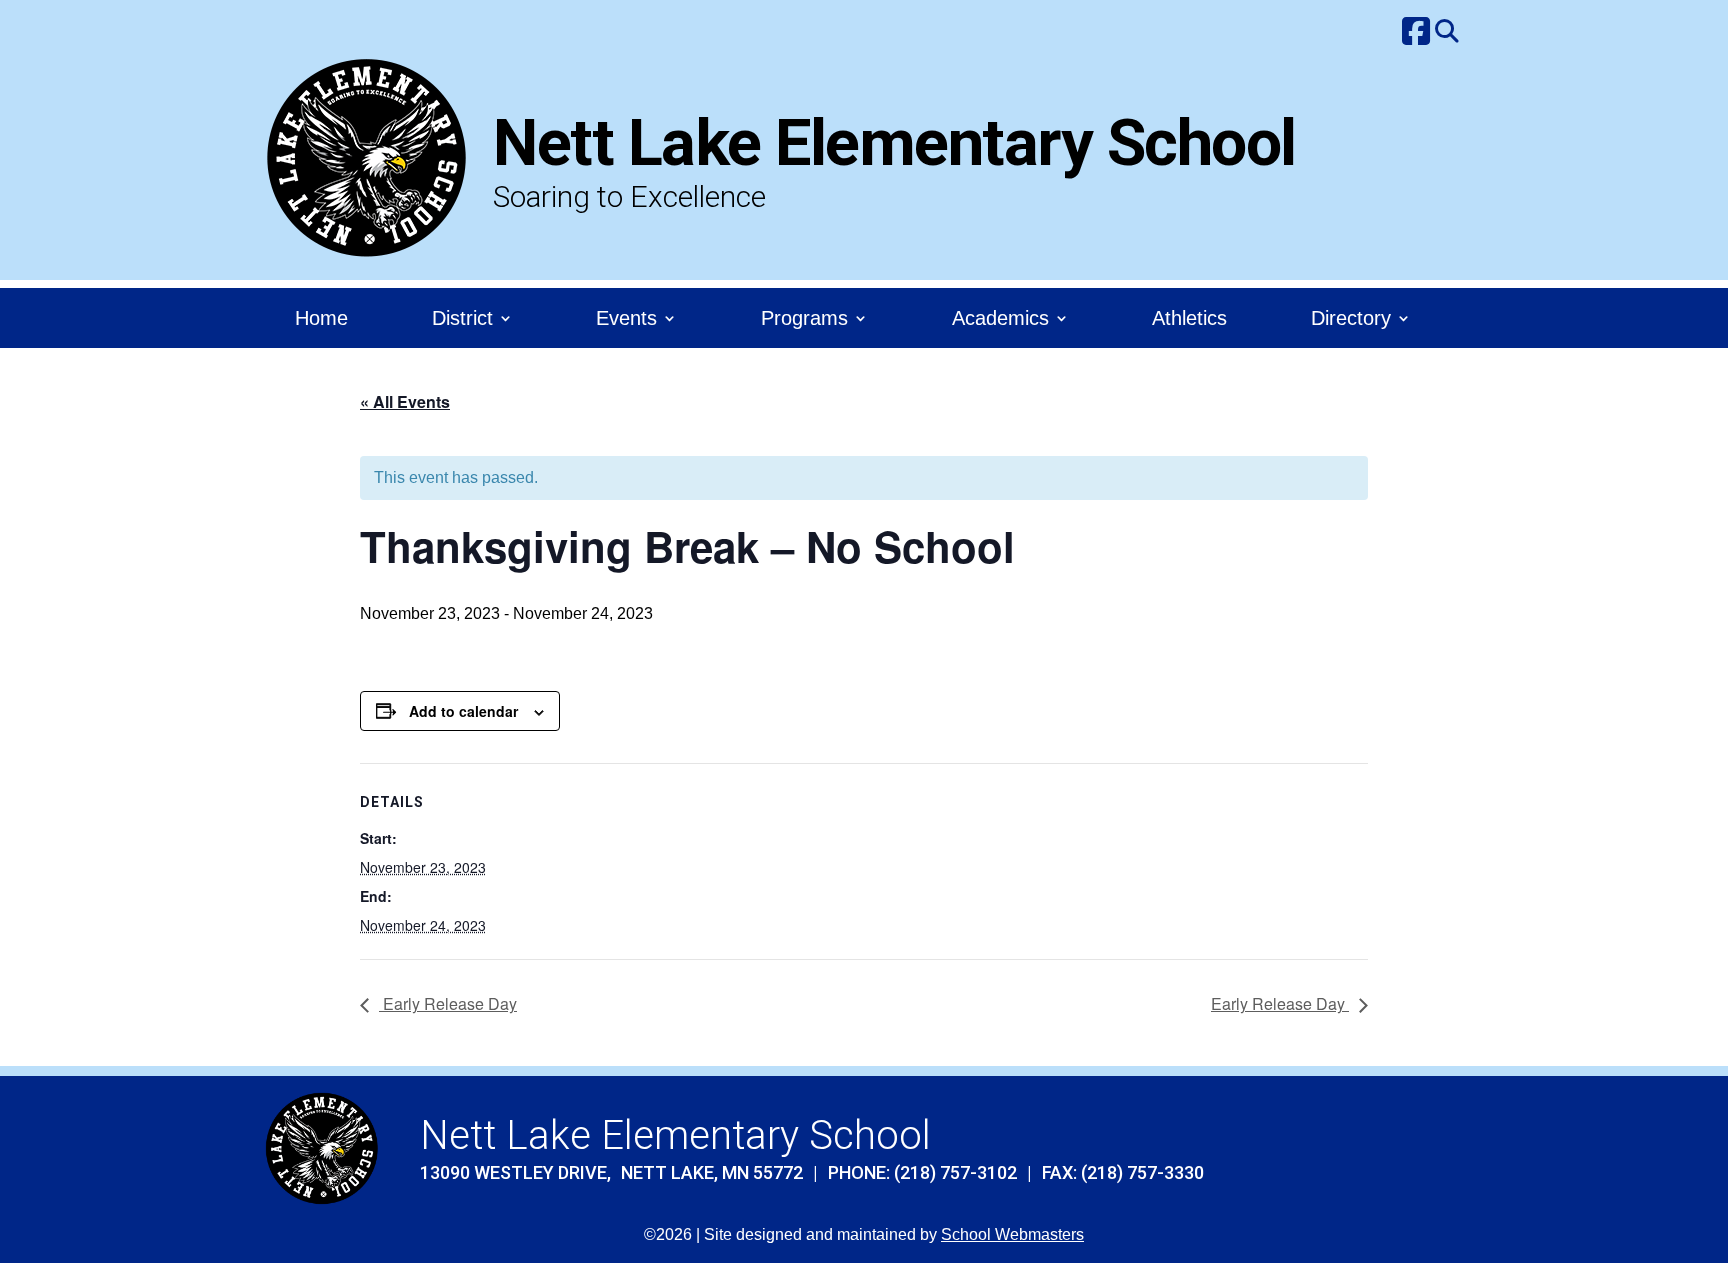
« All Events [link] (405, 401)
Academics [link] (1000, 320)
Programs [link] (804, 320)
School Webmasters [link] (1012, 1234)
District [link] (462, 320)
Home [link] (321, 320)
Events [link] (626, 320)
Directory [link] (1351, 320)
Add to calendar (463, 711)
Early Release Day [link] (448, 1003)
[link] (1416, 33)
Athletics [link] (1189, 320)
